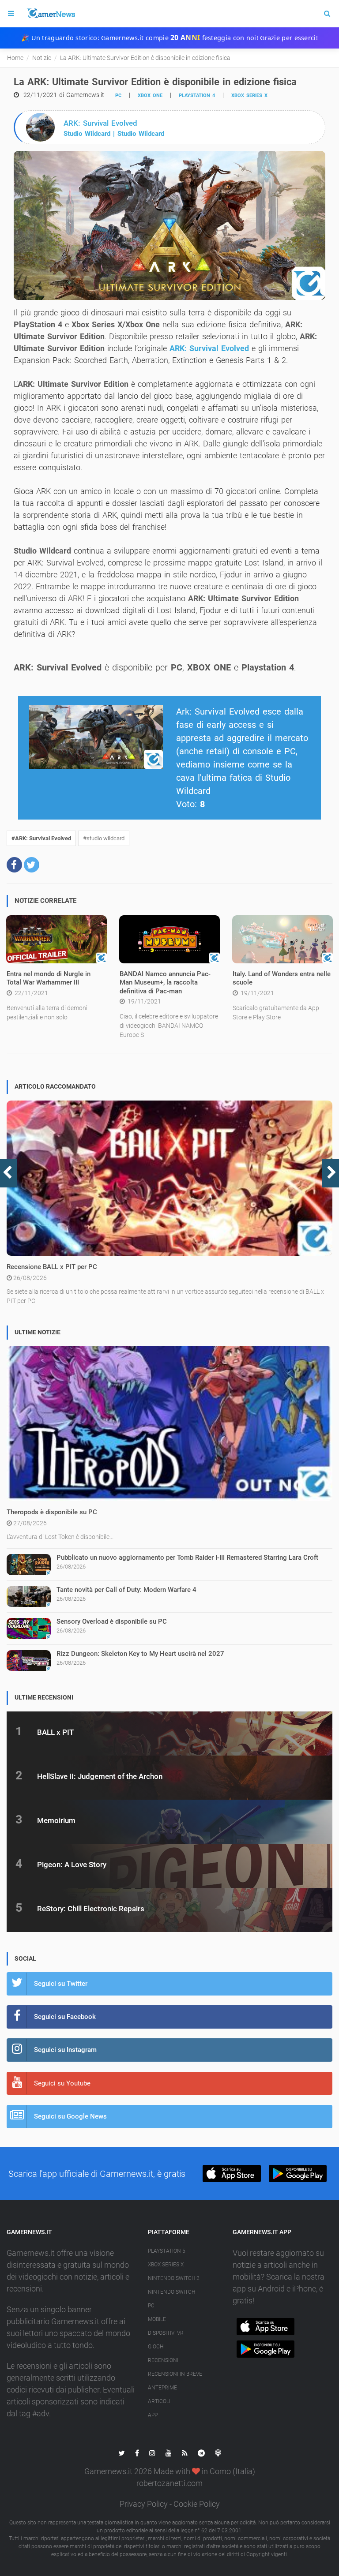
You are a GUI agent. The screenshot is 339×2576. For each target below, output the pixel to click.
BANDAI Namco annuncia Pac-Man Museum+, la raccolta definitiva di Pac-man (165, 983)
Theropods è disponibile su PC (52, 1512)
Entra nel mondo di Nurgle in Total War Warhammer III (49, 978)
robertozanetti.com (169, 2483)
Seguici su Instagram (65, 2050)
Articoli (159, 2401)
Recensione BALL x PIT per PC (52, 1267)
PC (118, 95)
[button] (14, 865)
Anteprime (162, 2388)
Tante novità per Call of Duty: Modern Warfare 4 (126, 1590)
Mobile (157, 2319)
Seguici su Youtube (62, 2083)
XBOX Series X (249, 95)
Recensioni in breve (175, 2374)
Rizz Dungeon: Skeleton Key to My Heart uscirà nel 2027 (140, 1654)
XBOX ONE (150, 95)
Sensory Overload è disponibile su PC (112, 1621)
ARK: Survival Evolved (209, 348)
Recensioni (163, 2360)
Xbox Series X (166, 2265)
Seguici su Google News (70, 2116)
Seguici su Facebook (65, 2017)
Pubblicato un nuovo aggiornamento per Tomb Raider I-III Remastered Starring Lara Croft (187, 1558)
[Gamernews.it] (51, 14)
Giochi (156, 2347)
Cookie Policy (197, 2504)
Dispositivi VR (166, 2333)
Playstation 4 (197, 95)
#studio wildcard (104, 838)
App (153, 2415)
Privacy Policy (144, 2504)
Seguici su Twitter (61, 1984)
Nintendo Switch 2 (174, 2278)
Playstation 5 (167, 2251)
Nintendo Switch (171, 2292)
